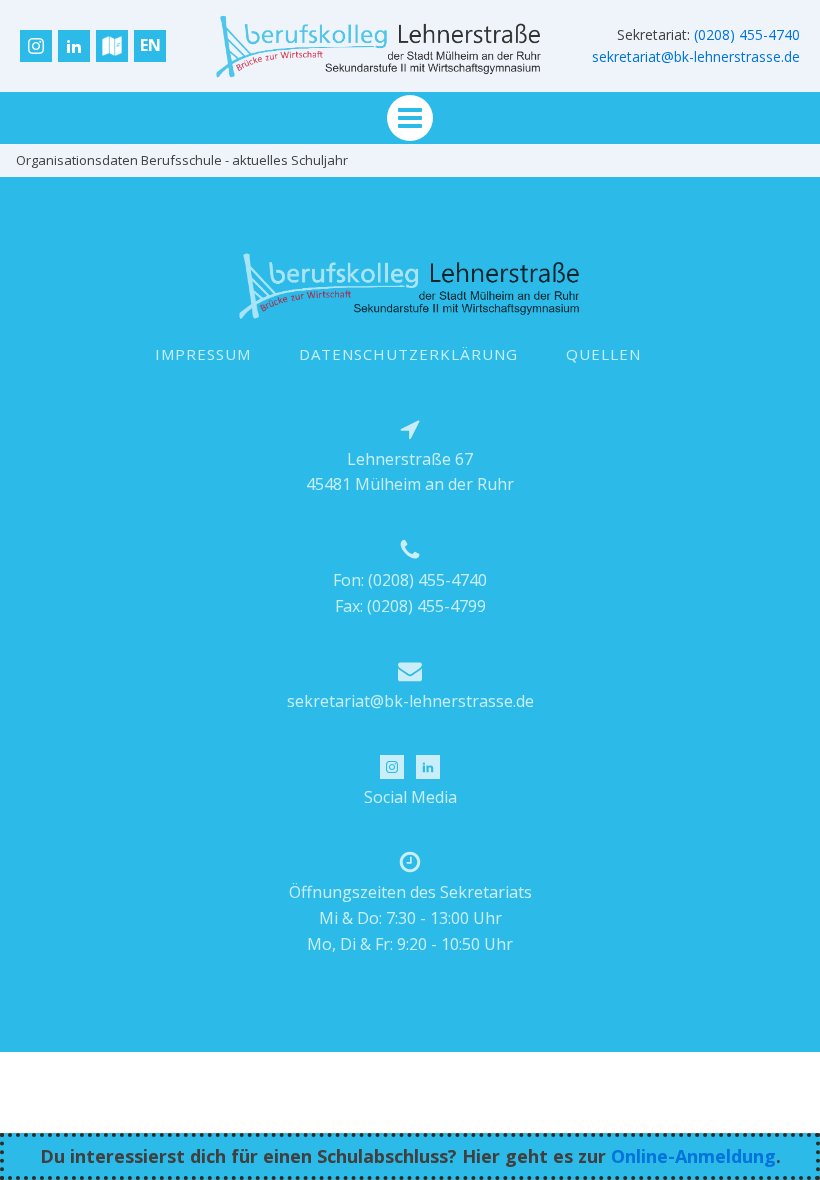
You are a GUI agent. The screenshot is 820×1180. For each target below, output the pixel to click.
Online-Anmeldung (693, 1156)
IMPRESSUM (203, 354)
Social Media (410, 797)
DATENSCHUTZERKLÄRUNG (408, 354)
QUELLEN (603, 354)
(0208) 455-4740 (747, 34)
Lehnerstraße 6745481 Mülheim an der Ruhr (410, 472)
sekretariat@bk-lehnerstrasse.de (696, 56)
